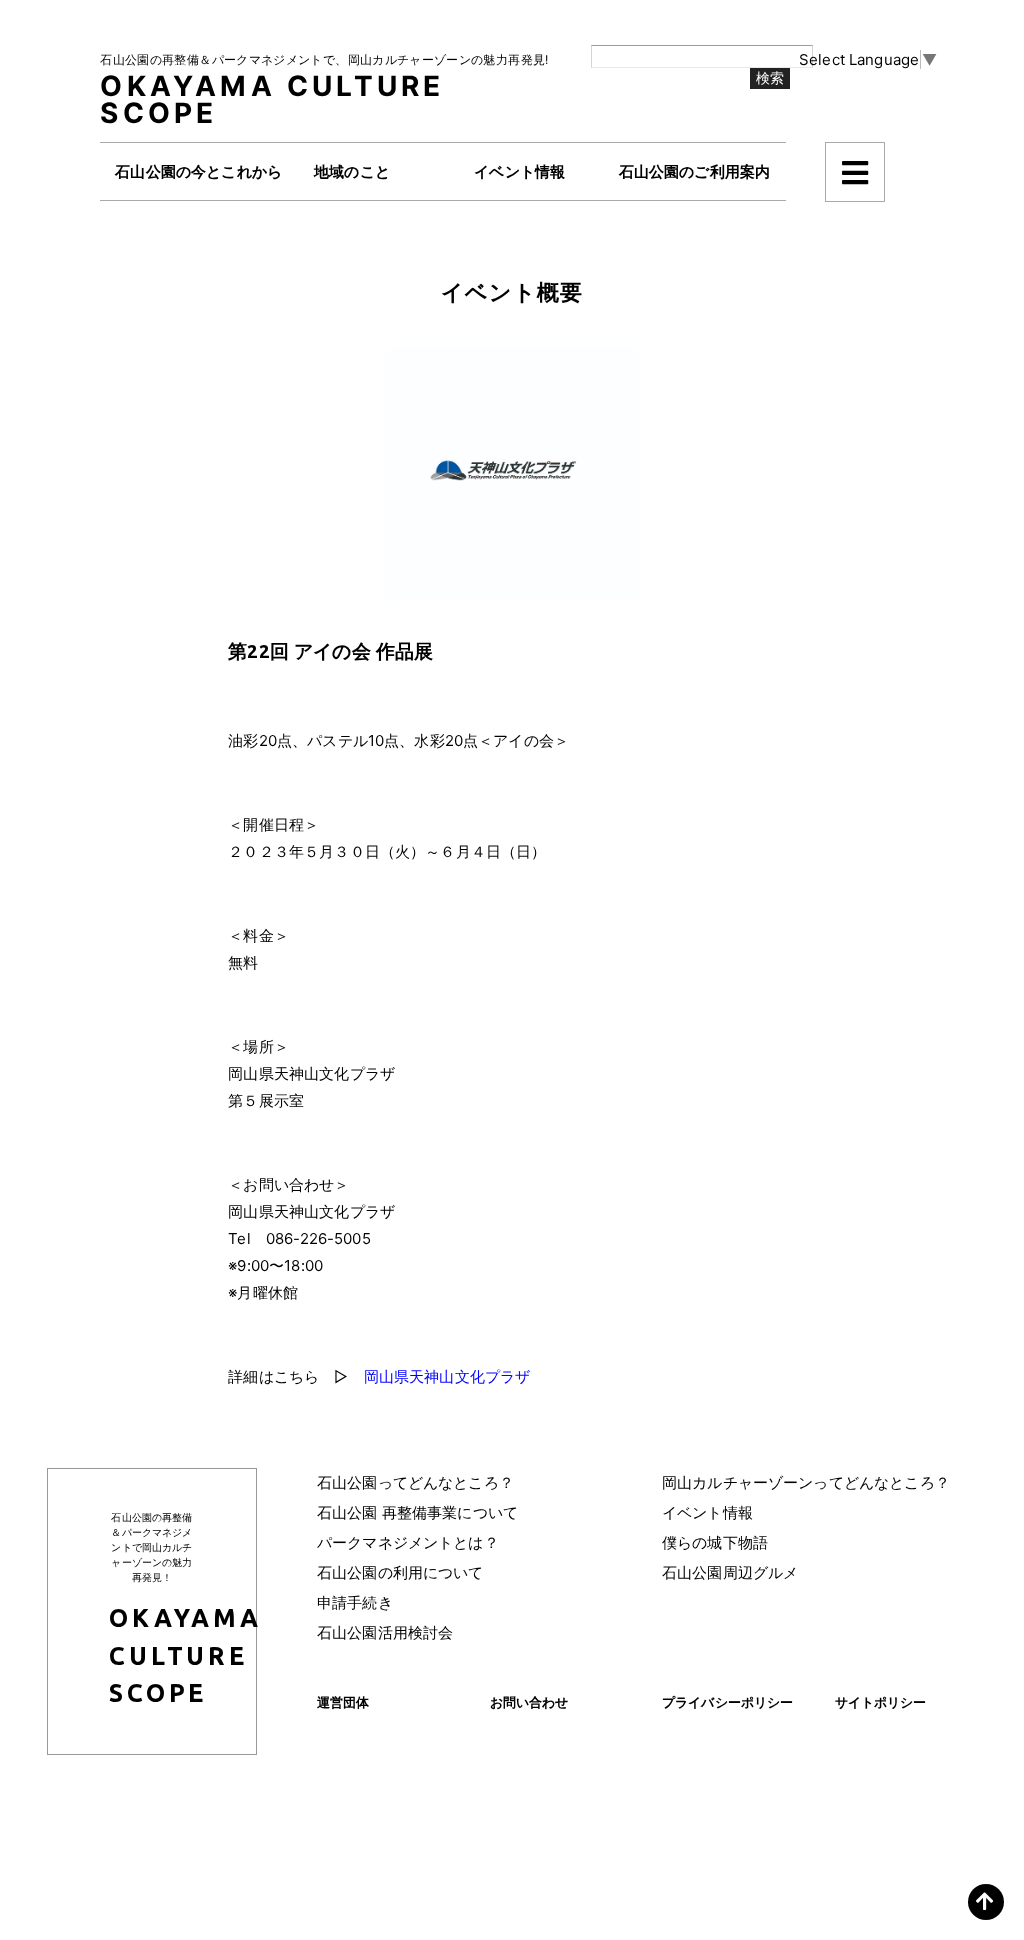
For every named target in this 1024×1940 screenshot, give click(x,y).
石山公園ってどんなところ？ (415, 1482)
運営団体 (343, 1702)
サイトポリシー (881, 1702)
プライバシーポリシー (728, 1702)
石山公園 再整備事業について (417, 1512)
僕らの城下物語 (715, 1542)
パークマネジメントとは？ (408, 1542)
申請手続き (355, 1602)
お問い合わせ (529, 1702)
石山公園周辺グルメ (730, 1572)
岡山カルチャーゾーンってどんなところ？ (806, 1482)
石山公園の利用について (400, 1572)
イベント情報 (707, 1512)
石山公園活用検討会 (385, 1632)
